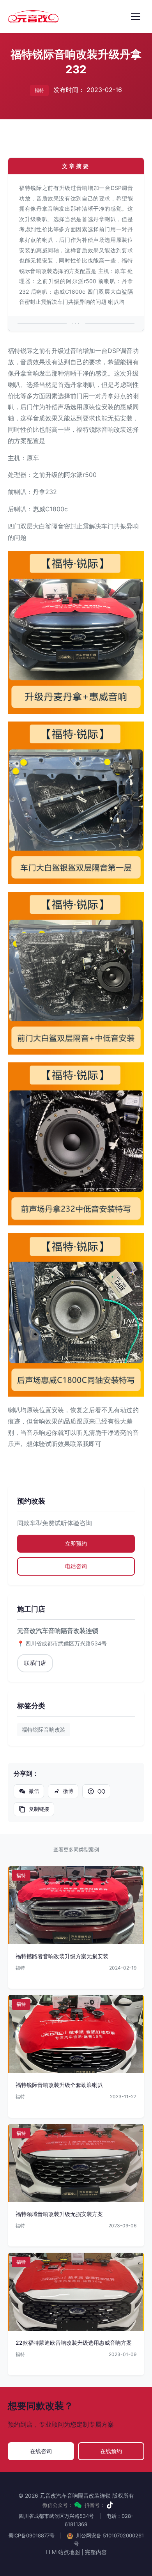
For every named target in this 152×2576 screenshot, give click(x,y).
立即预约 (76, 1543)
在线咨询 (41, 2451)
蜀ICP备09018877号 (31, 2535)
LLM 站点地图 (63, 2552)
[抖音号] (110, 2505)
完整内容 (96, 2552)
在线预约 (111, 2451)
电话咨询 (76, 1566)
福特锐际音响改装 (44, 1729)
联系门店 (35, 1663)
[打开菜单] (136, 16)
